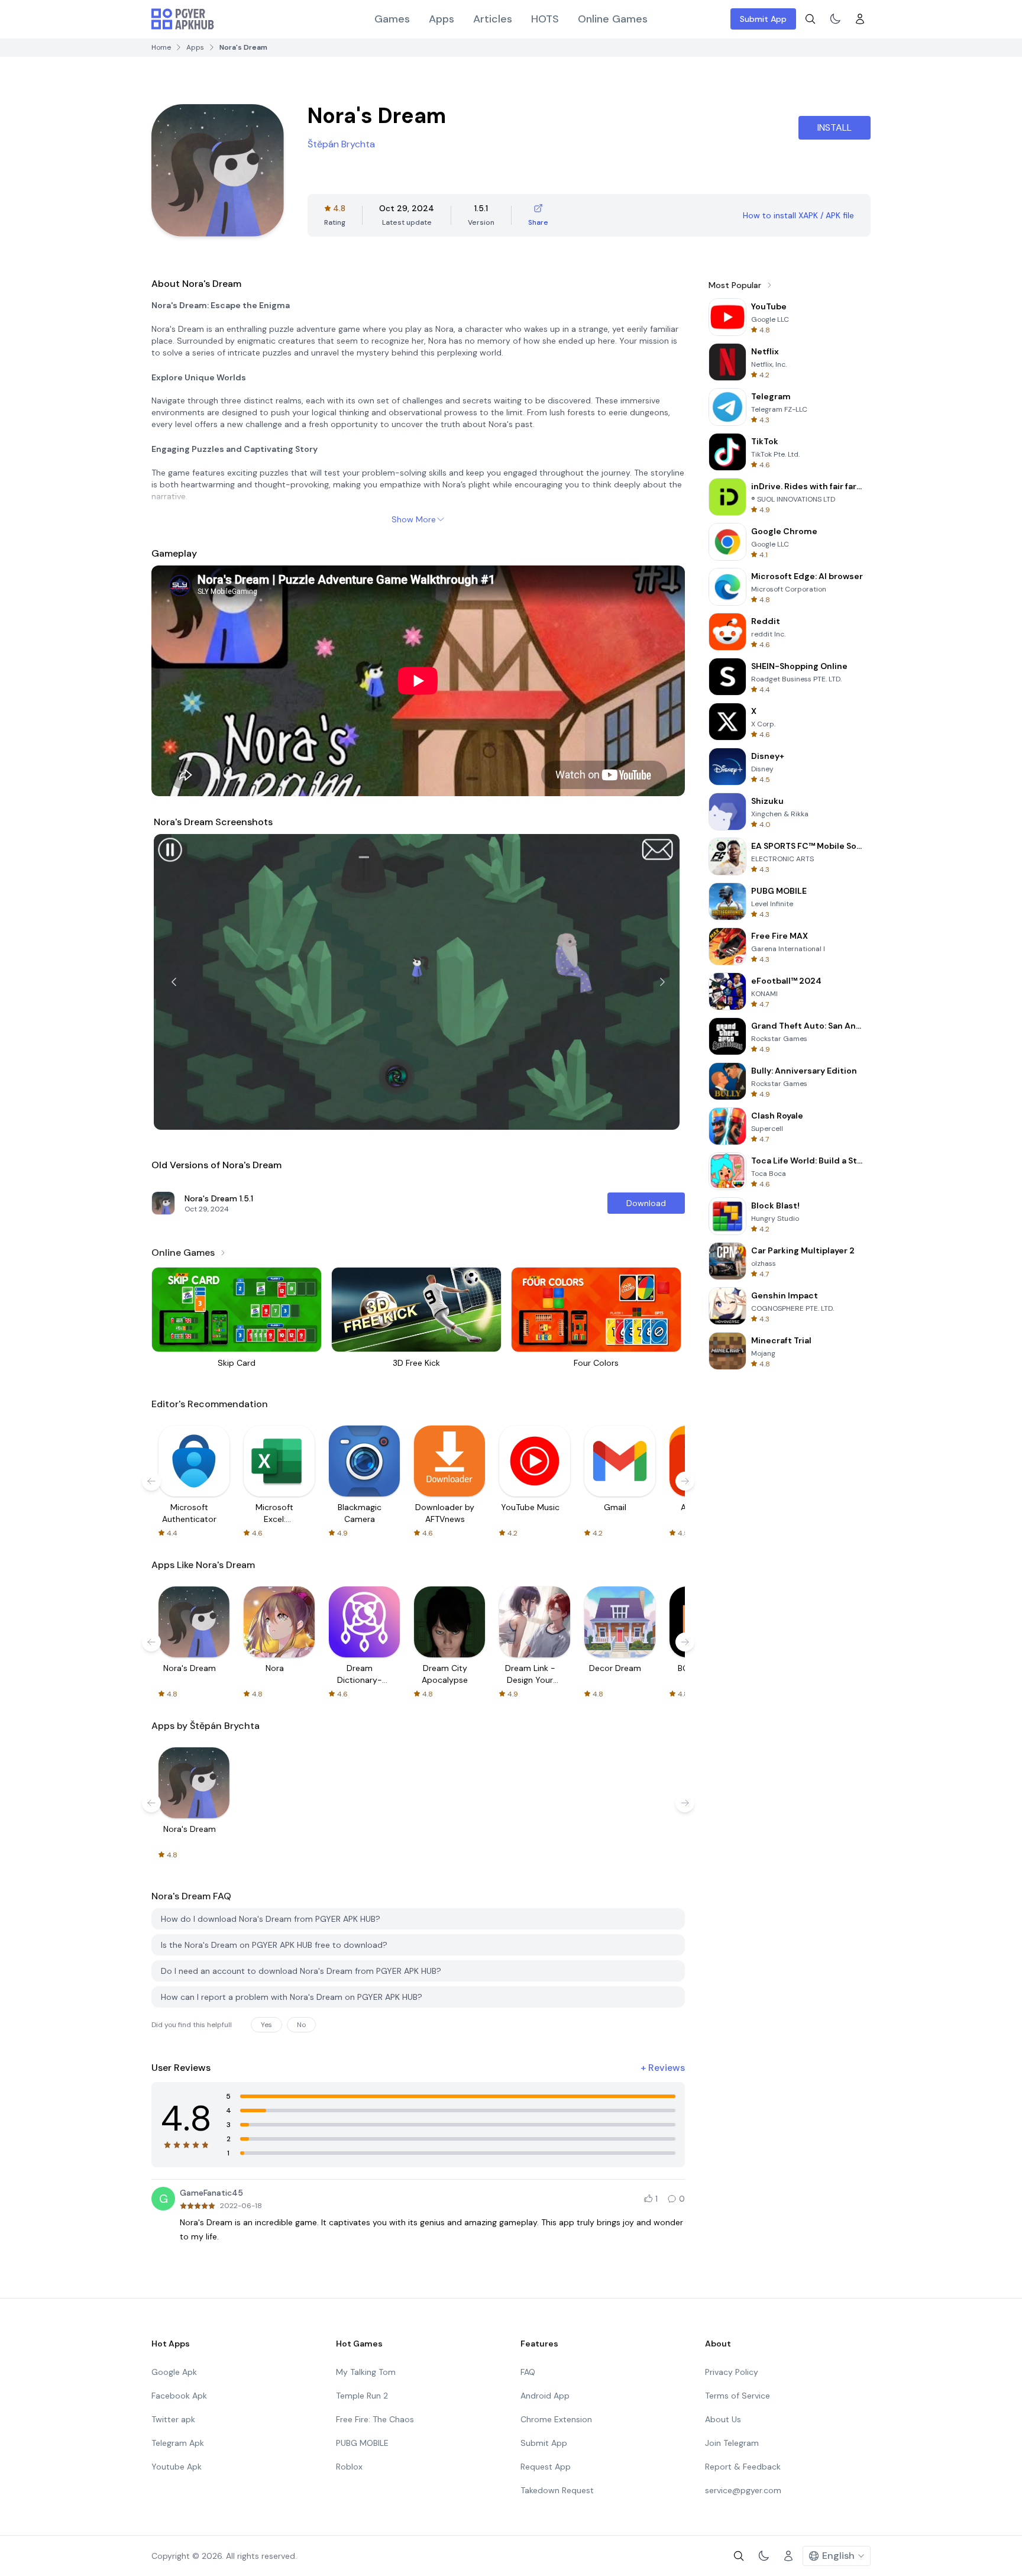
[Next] (662, 982)
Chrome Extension (556, 2419)
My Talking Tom (366, 2372)
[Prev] (174, 982)
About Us (723, 2419)
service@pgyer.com (743, 2490)
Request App (546, 2467)
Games (392, 19)
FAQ (528, 2372)
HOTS (545, 19)
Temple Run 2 (362, 2396)
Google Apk (174, 2372)
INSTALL (835, 127)
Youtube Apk (177, 2467)
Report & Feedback (743, 2467)
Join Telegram (732, 2443)
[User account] (860, 19)
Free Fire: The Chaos (375, 2419)
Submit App (763, 19)
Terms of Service (738, 2396)
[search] (810, 19)
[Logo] (183, 19)
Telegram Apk (178, 2443)
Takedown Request (557, 2490)
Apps (442, 19)
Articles (493, 19)
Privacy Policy (732, 2372)
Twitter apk (173, 2419)
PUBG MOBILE (362, 2443)
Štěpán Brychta (341, 144)
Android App (545, 2396)
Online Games (613, 19)
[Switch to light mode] (835, 19)
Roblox (349, 2467)
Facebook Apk (179, 2396)
